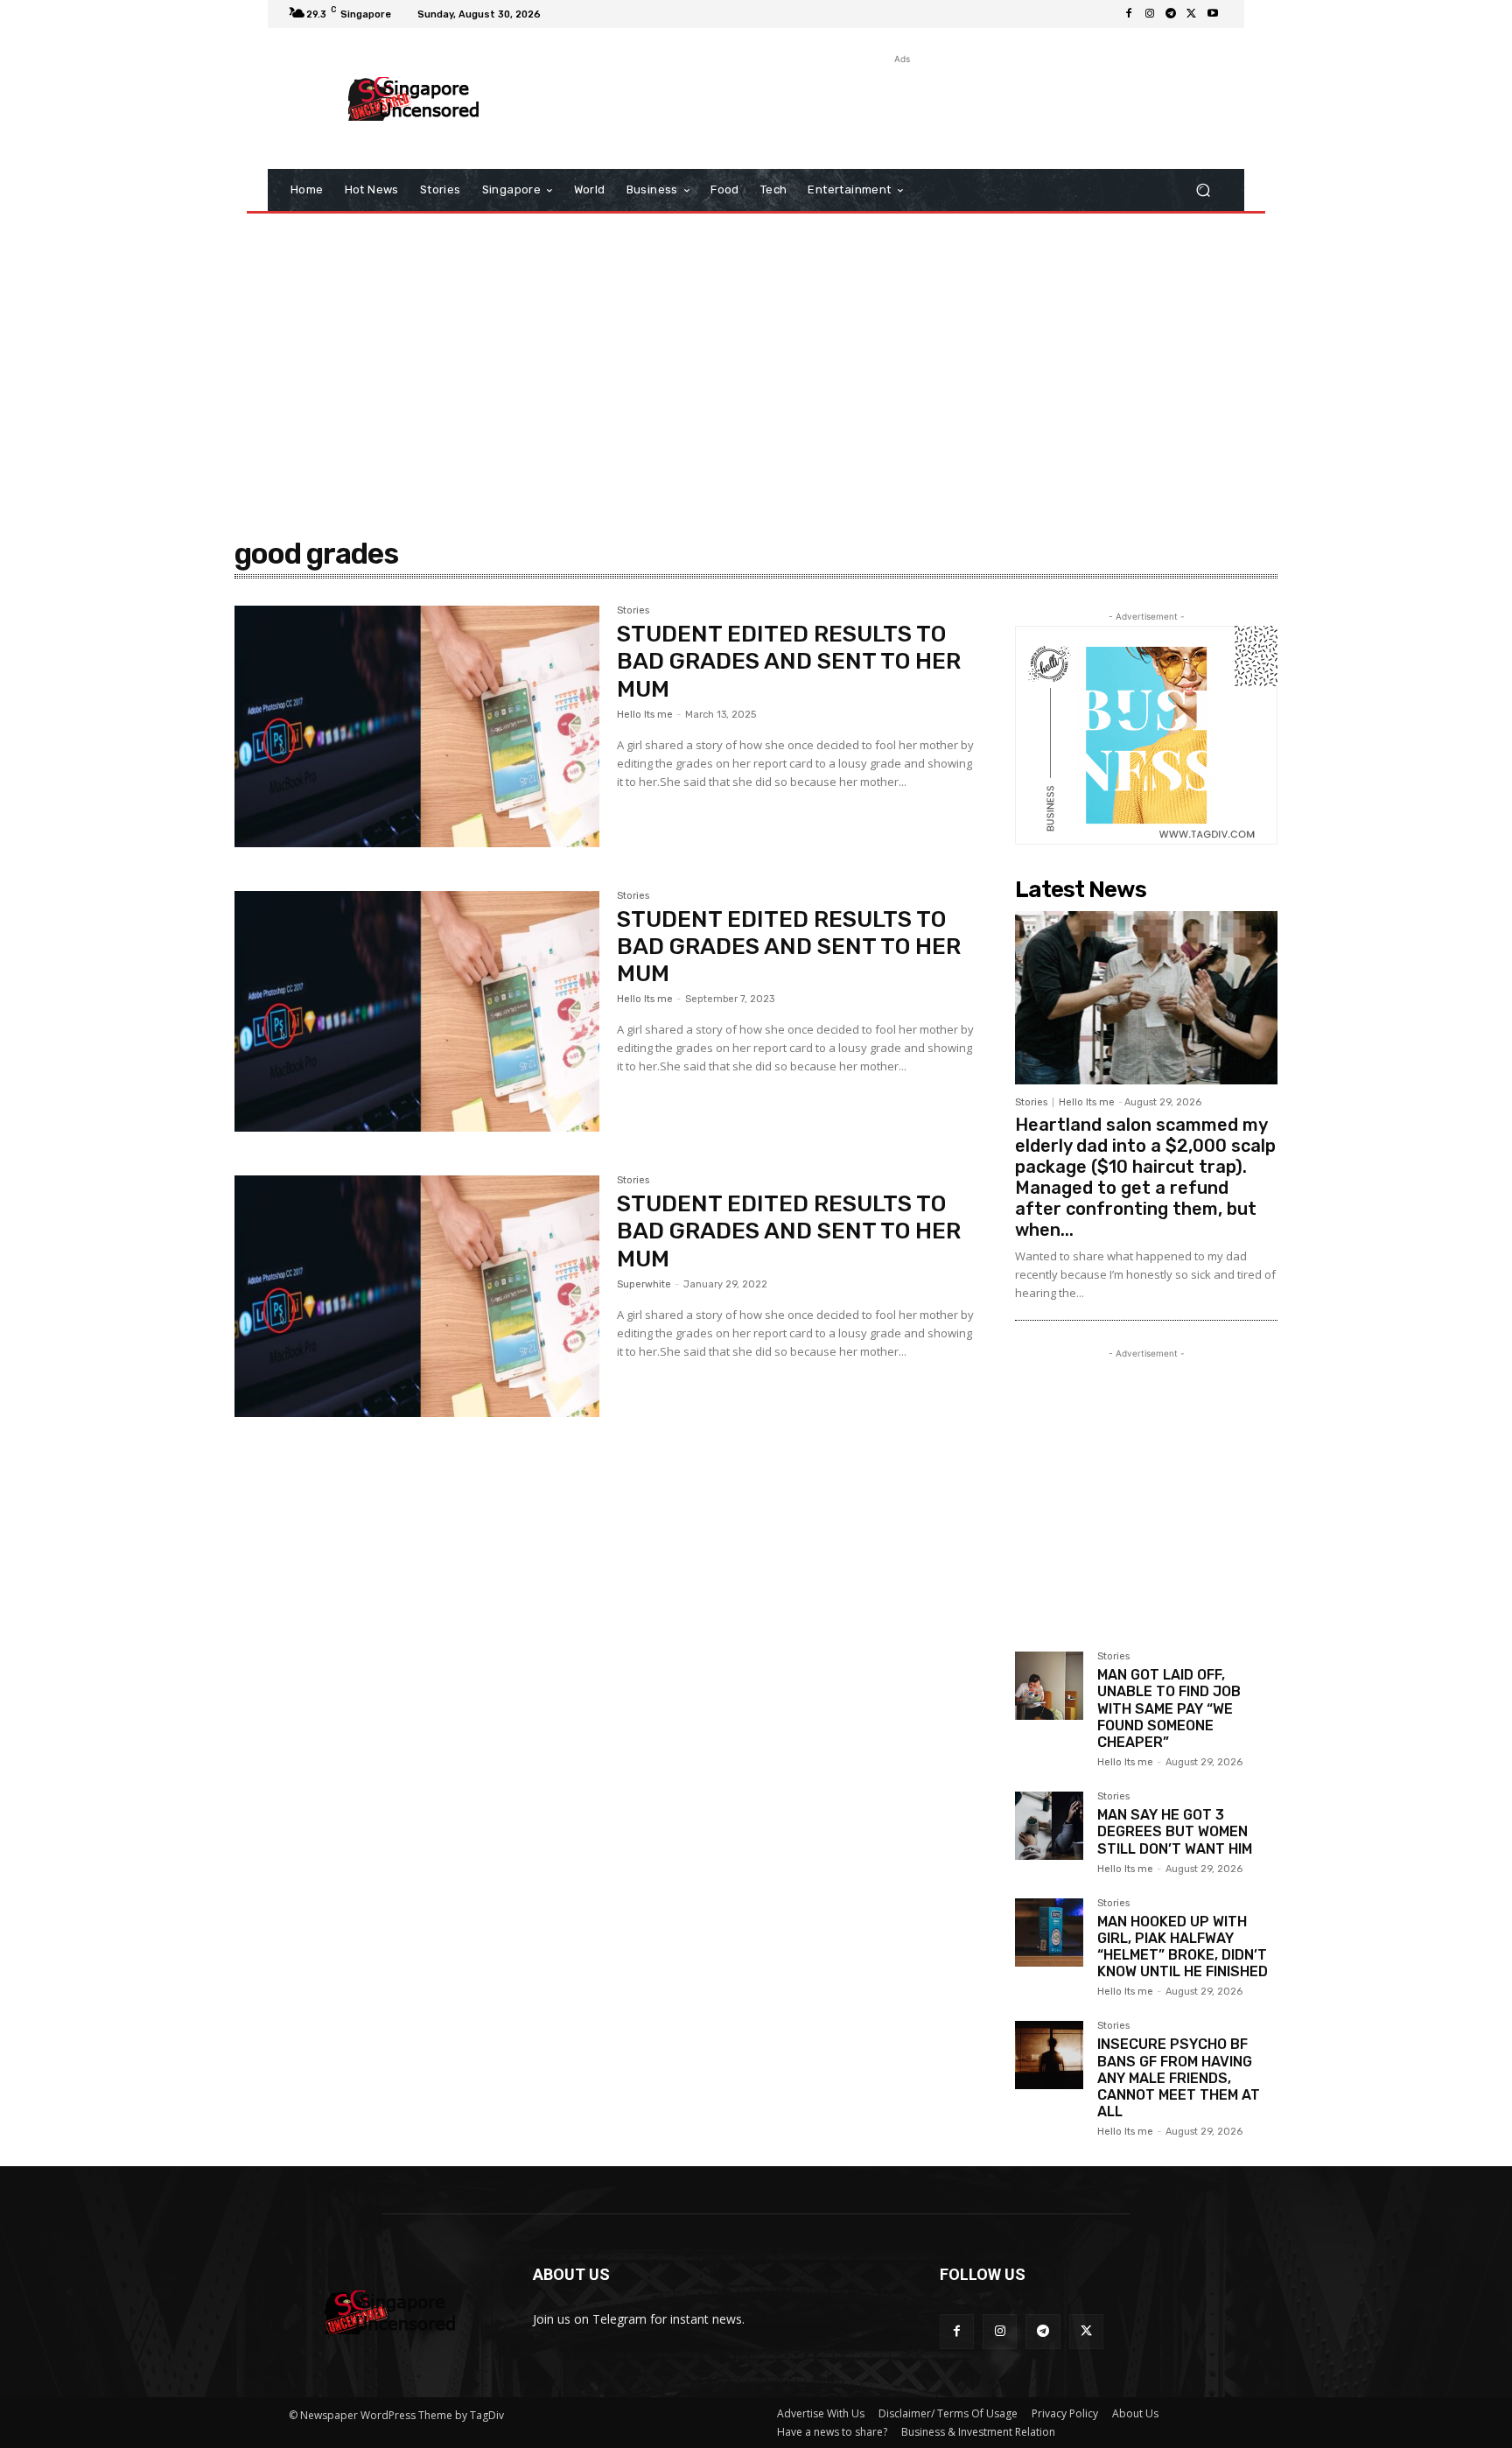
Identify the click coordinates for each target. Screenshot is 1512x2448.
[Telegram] (1171, 14)
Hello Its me (645, 715)
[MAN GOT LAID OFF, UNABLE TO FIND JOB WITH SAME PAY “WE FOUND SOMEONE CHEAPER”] (1049, 1686)
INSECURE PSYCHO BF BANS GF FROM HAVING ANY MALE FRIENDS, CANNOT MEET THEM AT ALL (1179, 2078)
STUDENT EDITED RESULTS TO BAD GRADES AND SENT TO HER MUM (789, 661)
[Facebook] (1129, 14)
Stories (633, 611)
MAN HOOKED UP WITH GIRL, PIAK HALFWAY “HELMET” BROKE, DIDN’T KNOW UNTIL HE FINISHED (1183, 1947)
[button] (1203, 190)
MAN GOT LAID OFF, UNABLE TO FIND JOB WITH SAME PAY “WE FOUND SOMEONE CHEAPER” (1169, 1708)
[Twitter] (1192, 14)
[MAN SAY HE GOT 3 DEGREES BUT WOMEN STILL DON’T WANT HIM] (1049, 1826)
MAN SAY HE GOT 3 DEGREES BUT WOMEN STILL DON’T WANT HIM (1175, 1831)
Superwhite (644, 1284)
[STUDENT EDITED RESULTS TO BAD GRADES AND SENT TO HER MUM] (417, 726)
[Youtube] (1213, 14)
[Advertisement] (900, 108)
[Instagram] (1150, 14)
